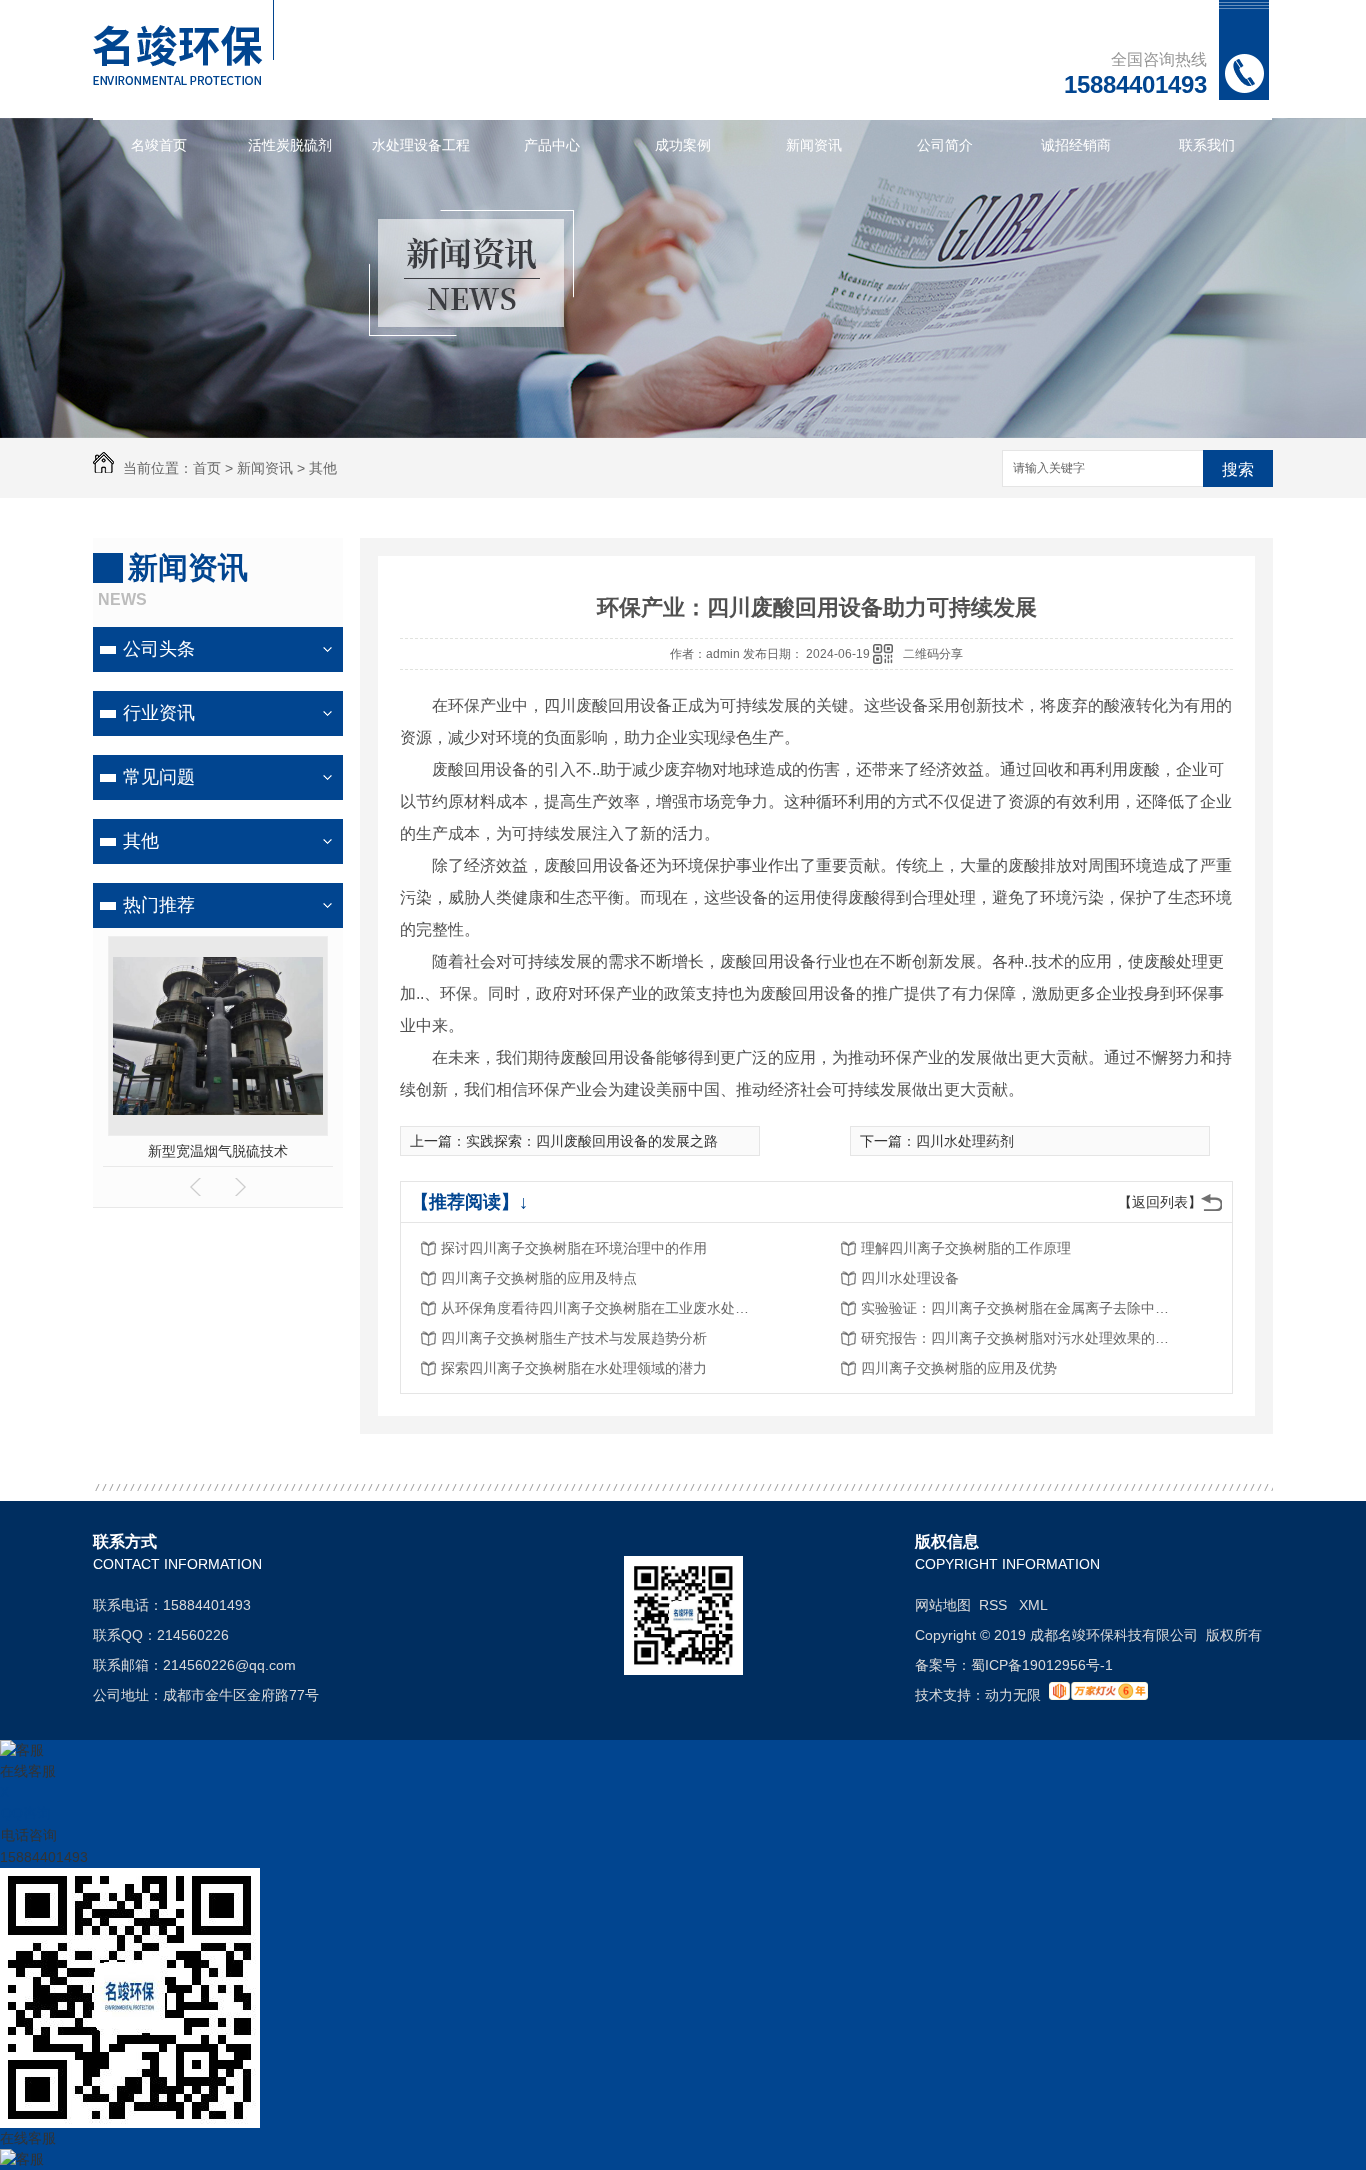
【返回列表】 (1160, 1202)
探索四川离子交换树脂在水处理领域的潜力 (574, 1368)
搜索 (1238, 469)
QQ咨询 (26, 1813)
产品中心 (552, 145)
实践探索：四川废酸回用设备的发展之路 (592, 1141)
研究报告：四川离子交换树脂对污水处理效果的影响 (1021, 1338)
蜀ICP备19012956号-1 (1042, 1665)
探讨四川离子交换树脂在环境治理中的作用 (574, 1248)
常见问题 (159, 777)
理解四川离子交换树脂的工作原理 (966, 1248)
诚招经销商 (1076, 145)
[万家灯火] (1098, 1695)
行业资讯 (159, 713)
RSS (995, 1605)
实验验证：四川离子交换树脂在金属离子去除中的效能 (1021, 1308)
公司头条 (159, 649)
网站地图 (943, 1605)
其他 (323, 468)
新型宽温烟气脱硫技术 (218, 1151)
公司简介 (945, 145)
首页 (207, 468)
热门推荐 (159, 905)
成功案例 (683, 145)
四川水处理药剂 (965, 1141)
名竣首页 (159, 145)
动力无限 (1013, 1695)
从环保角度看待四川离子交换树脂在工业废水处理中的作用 (601, 1308)
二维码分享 (933, 654)
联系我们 (1207, 145)
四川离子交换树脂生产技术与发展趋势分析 (574, 1338)
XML (1033, 1605)
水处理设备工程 (421, 145)
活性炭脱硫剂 (290, 145)
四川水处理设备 (910, 1278)
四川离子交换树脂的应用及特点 (539, 1278)
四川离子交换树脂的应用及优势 (959, 1368)
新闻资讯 (814, 145)
